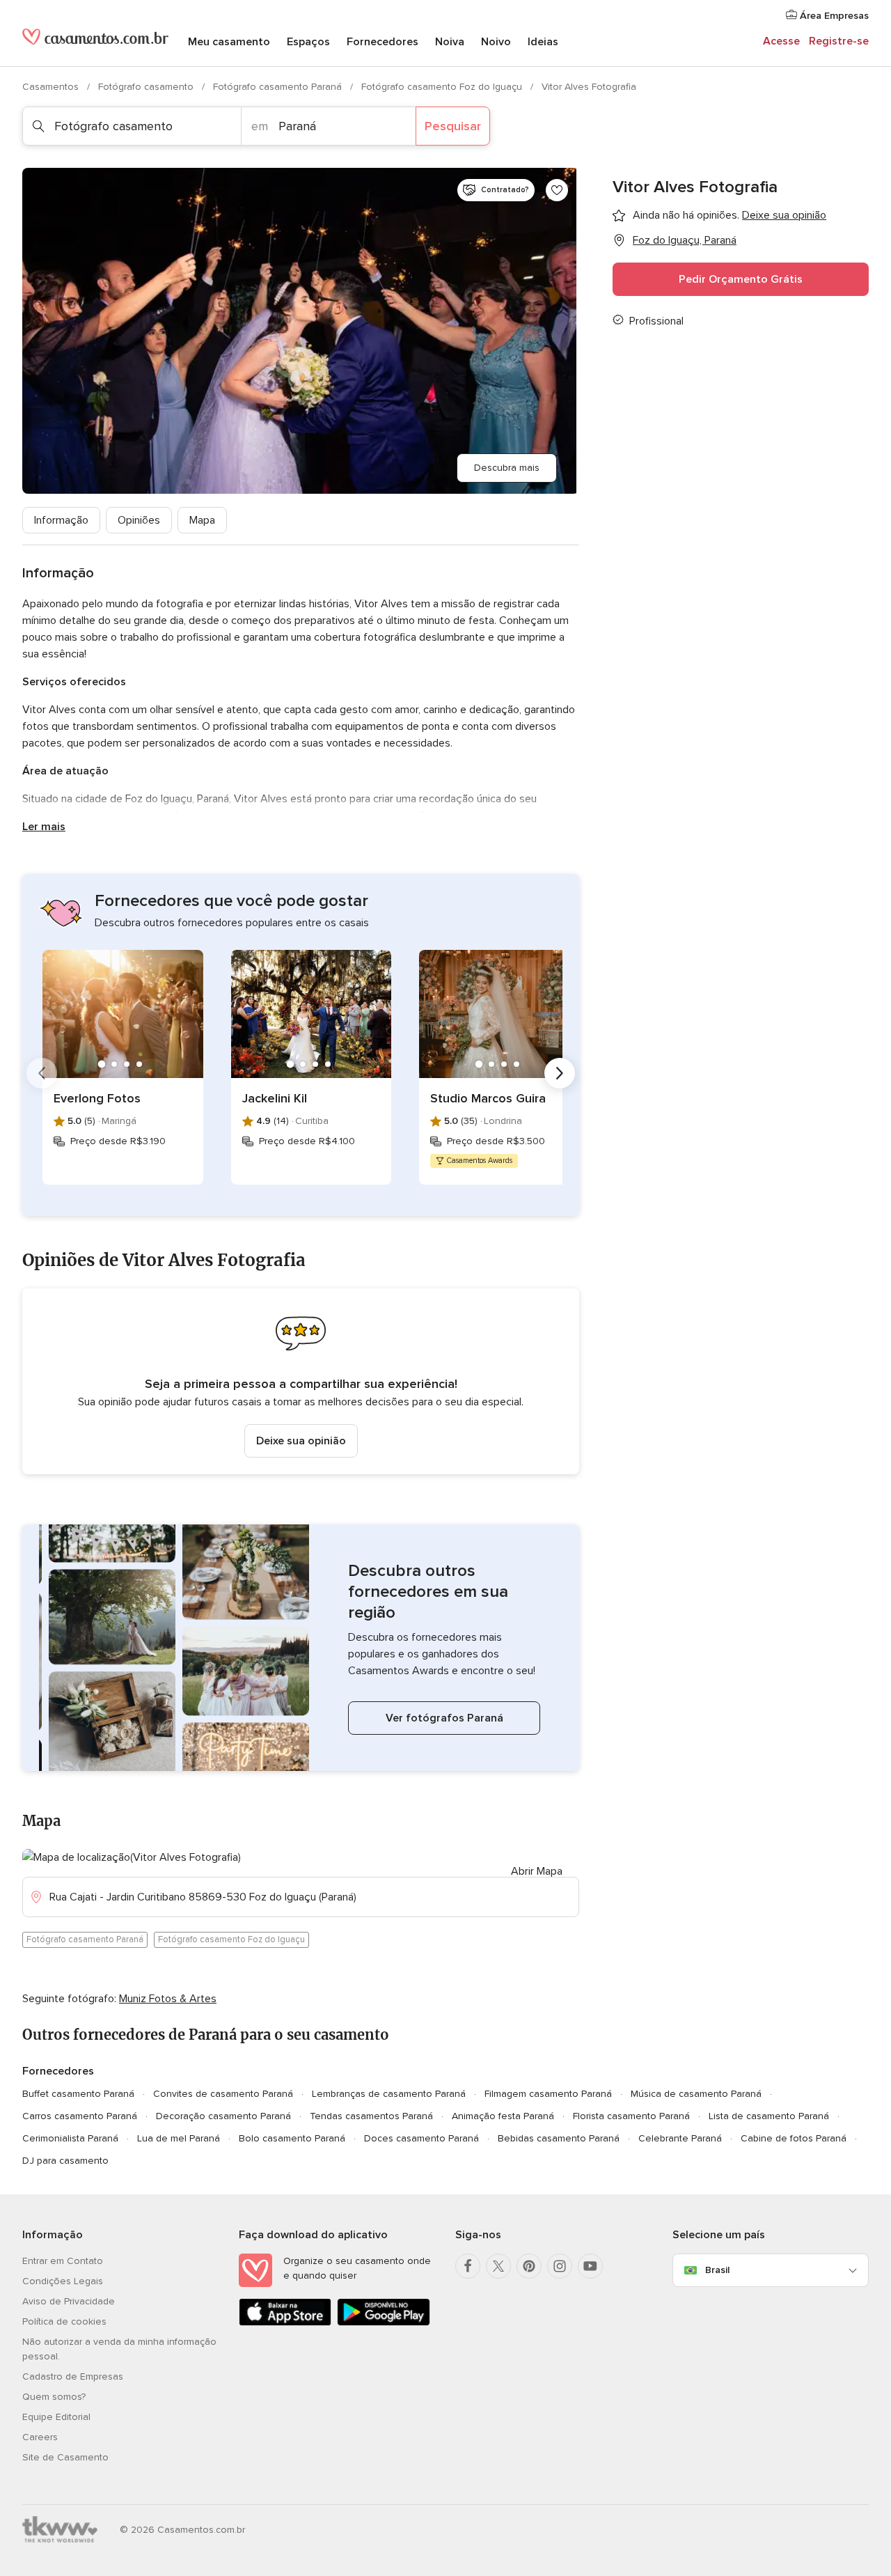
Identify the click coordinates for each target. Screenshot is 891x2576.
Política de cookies (64, 2321)
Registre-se (839, 41)
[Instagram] (560, 2266)
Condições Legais (63, 2281)
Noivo (496, 42)
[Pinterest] (529, 2266)
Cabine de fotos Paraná (794, 2138)
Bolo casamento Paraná (292, 2138)
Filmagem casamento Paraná (548, 2094)
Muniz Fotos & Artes (168, 1999)
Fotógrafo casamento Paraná (279, 87)
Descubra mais (507, 468)
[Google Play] (383, 2323)
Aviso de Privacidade (69, 2301)
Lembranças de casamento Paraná (389, 2094)
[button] (301, 1381)
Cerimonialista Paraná (70, 2138)
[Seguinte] (560, 1073)
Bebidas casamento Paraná (559, 2138)
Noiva (450, 42)
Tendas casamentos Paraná (371, 2116)
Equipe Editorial (56, 2417)
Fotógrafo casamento (147, 87)
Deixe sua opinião (301, 1441)
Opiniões (139, 520)
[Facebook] (468, 2266)
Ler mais (44, 827)
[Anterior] (42, 1073)
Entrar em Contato (63, 2261)
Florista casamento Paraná (631, 2116)
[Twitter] (498, 2266)
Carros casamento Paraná (80, 2116)
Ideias (543, 42)
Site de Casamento (65, 2457)
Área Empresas (833, 16)
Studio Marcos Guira (488, 1098)
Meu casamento (229, 42)
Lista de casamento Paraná (769, 2116)
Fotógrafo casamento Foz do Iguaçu (443, 87)
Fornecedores (383, 42)
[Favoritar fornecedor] (557, 190)
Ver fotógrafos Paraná (444, 1718)
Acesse (781, 41)
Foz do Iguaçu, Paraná (685, 240)
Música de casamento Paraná (696, 2094)
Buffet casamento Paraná (78, 2094)
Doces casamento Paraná (421, 2138)
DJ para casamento (65, 2161)
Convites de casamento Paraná (223, 2094)
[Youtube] (590, 2266)
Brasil (717, 2270)
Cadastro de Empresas (73, 2376)
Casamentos (52, 87)
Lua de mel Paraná (179, 2138)
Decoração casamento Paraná (223, 2116)
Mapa (202, 520)
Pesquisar (453, 126)
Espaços (308, 42)
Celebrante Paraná (680, 2138)
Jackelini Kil (275, 1098)
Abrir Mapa (537, 1871)
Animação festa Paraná (503, 2116)
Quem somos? (54, 2397)
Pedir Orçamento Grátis (741, 279)
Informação (61, 520)
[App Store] (285, 2323)
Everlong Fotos (97, 1098)
